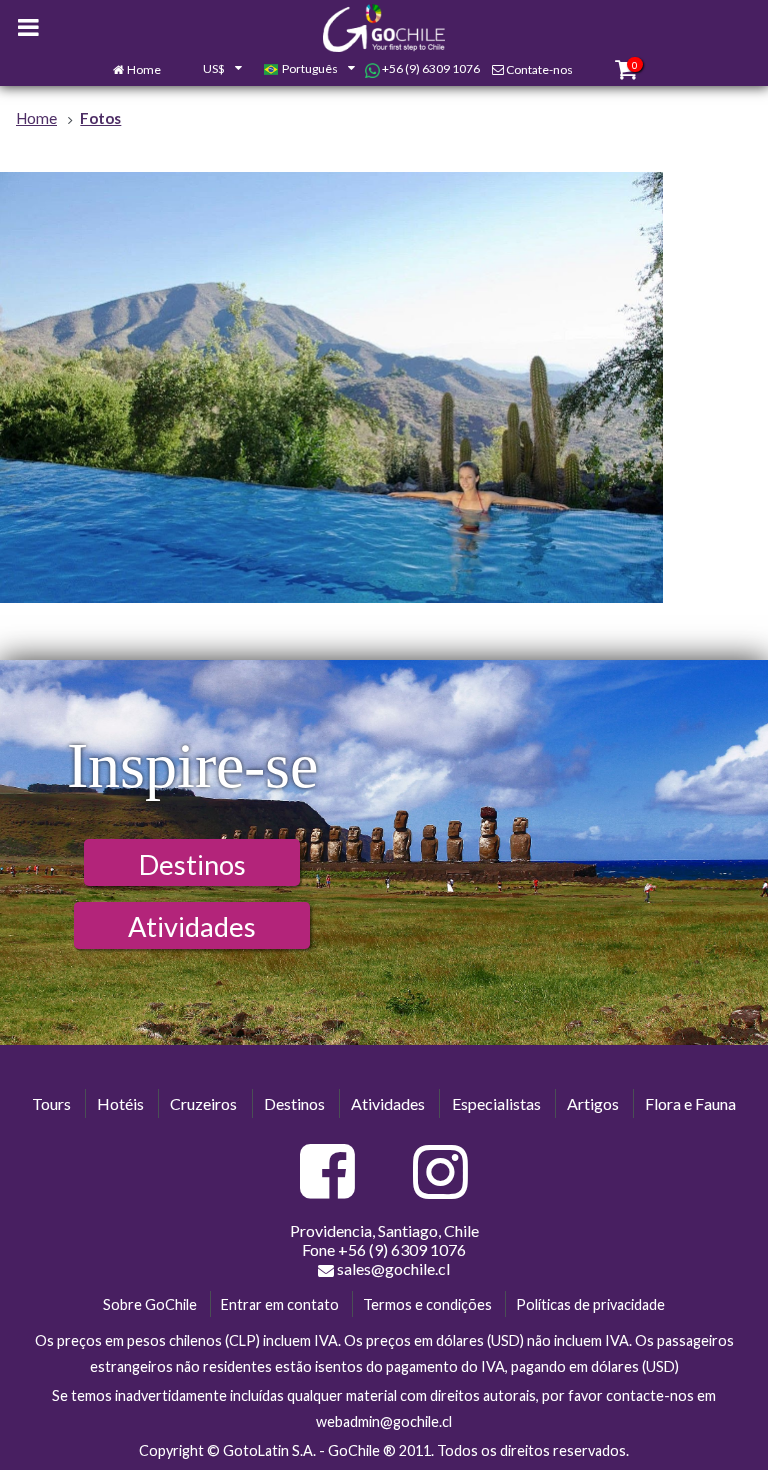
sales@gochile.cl (393, 1268)
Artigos (593, 1103)
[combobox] (212, 70)
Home (144, 69)
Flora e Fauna (690, 1103)
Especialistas (496, 1103)
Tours (51, 1103)
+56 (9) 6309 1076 (430, 68)
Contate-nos (539, 69)
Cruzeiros (203, 1103)
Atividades (192, 926)
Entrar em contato (280, 1304)
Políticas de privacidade (590, 1304)
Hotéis (120, 1103)
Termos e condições (427, 1304)
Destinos (192, 864)
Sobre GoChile (150, 1304)
